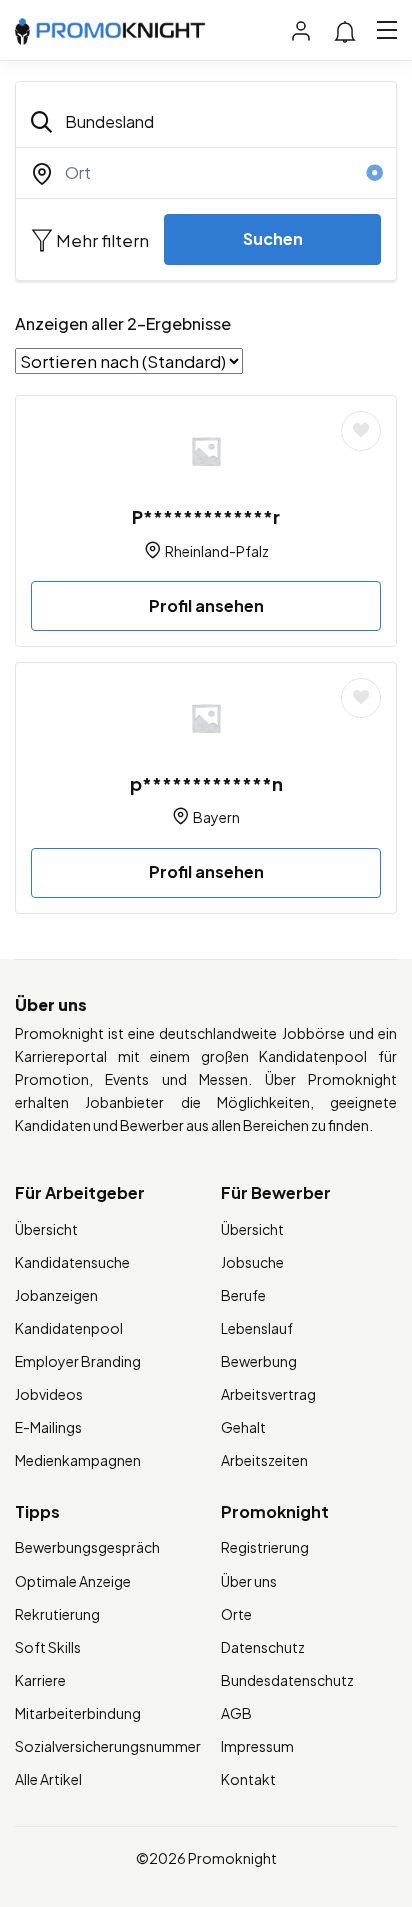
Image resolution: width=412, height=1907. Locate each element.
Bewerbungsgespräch (87, 1547)
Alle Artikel (48, 1779)
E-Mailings (48, 1427)
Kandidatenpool (69, 1328)
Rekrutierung (57, 1614)
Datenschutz (263, 1647)
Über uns (249, 1581)
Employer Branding (78, 1361)
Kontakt (248, 1779)
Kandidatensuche (72, 1262)
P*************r (206, 516)
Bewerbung (259, 1361)
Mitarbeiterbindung (78, 1713)
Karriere (40, 1680)
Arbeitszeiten (264, 1460)
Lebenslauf (257, 1328)
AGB (236, 1713)
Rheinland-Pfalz (217, 551)
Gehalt (243, 1427)
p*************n (206, 783)
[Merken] (361, 431)
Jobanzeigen (56, 1295)
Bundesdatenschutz (287, 1680)
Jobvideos (49, 1394)
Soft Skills (48, 1647)
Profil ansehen (206, 605)
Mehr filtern (101, 240)
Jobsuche (252, 1262)
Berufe (243, 1295)
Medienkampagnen (78, 1460)
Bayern (216, 817)
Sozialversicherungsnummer (108, 1746)
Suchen (273, 238)
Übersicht (46, 1229)
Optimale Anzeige (73, 1581)
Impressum (257, 1746)
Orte (236, 1614)
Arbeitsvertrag (268, 1394)
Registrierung (265, 1547)
